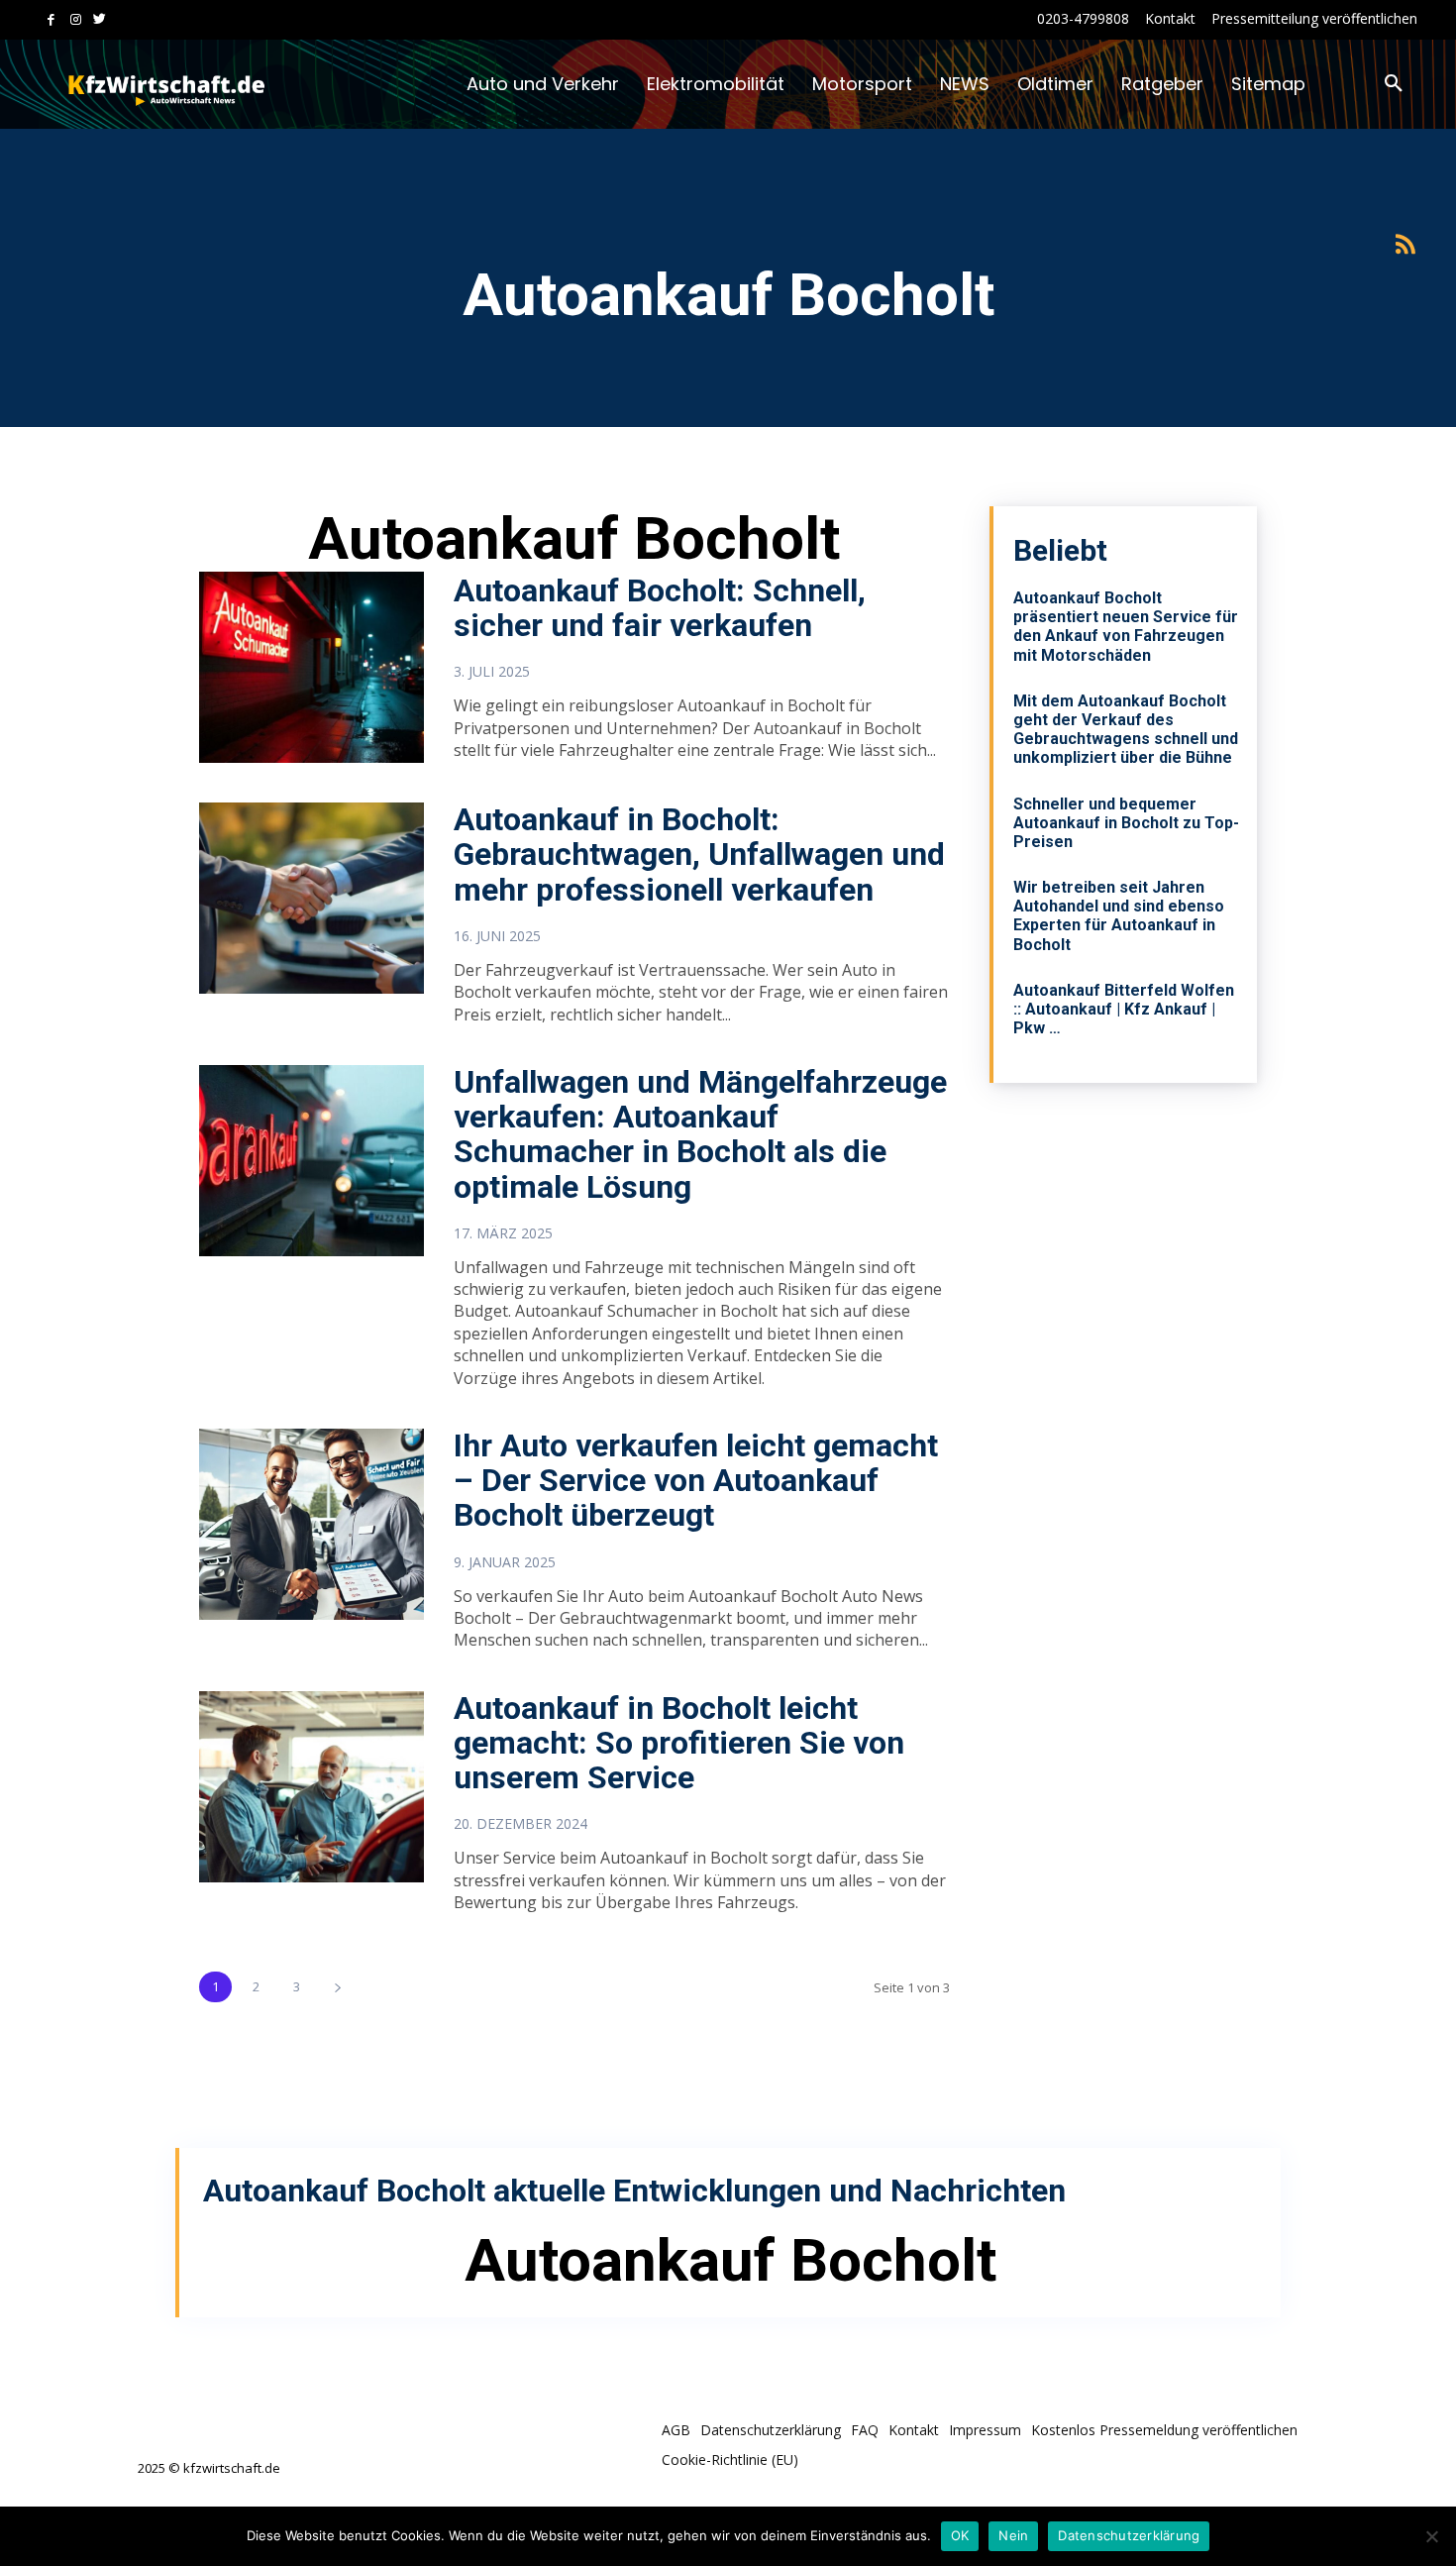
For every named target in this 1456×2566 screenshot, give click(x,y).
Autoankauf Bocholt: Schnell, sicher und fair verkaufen (660, 608)
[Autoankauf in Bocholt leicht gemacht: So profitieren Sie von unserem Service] (312, 1787)
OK (960, 2535)
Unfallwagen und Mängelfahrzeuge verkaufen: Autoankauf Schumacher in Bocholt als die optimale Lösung (700, 1134)
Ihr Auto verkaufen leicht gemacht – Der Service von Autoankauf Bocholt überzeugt (696, 1480)
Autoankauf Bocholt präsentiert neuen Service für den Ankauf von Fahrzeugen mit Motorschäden (1126, 627)
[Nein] (1431, 2536)
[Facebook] (51, 20)
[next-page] (337, 1987)
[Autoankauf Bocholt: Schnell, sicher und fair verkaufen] (312, 667)
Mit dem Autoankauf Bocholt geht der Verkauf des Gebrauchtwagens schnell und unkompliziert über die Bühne (1126, 730)
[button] (1394, 84)
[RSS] (1405, 245)
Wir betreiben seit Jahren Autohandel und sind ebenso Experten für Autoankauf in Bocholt (1119, 916)
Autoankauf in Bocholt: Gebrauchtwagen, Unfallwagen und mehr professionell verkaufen (699, 854)
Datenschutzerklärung (1129, 2535)
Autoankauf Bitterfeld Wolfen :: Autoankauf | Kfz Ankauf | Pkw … (1124, 1009)
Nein (1013, 2535)
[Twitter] (100, 20)
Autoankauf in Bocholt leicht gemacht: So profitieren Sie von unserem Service (679, 1743)
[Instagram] (76, 20)
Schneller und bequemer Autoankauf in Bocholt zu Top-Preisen (1126, 823)
